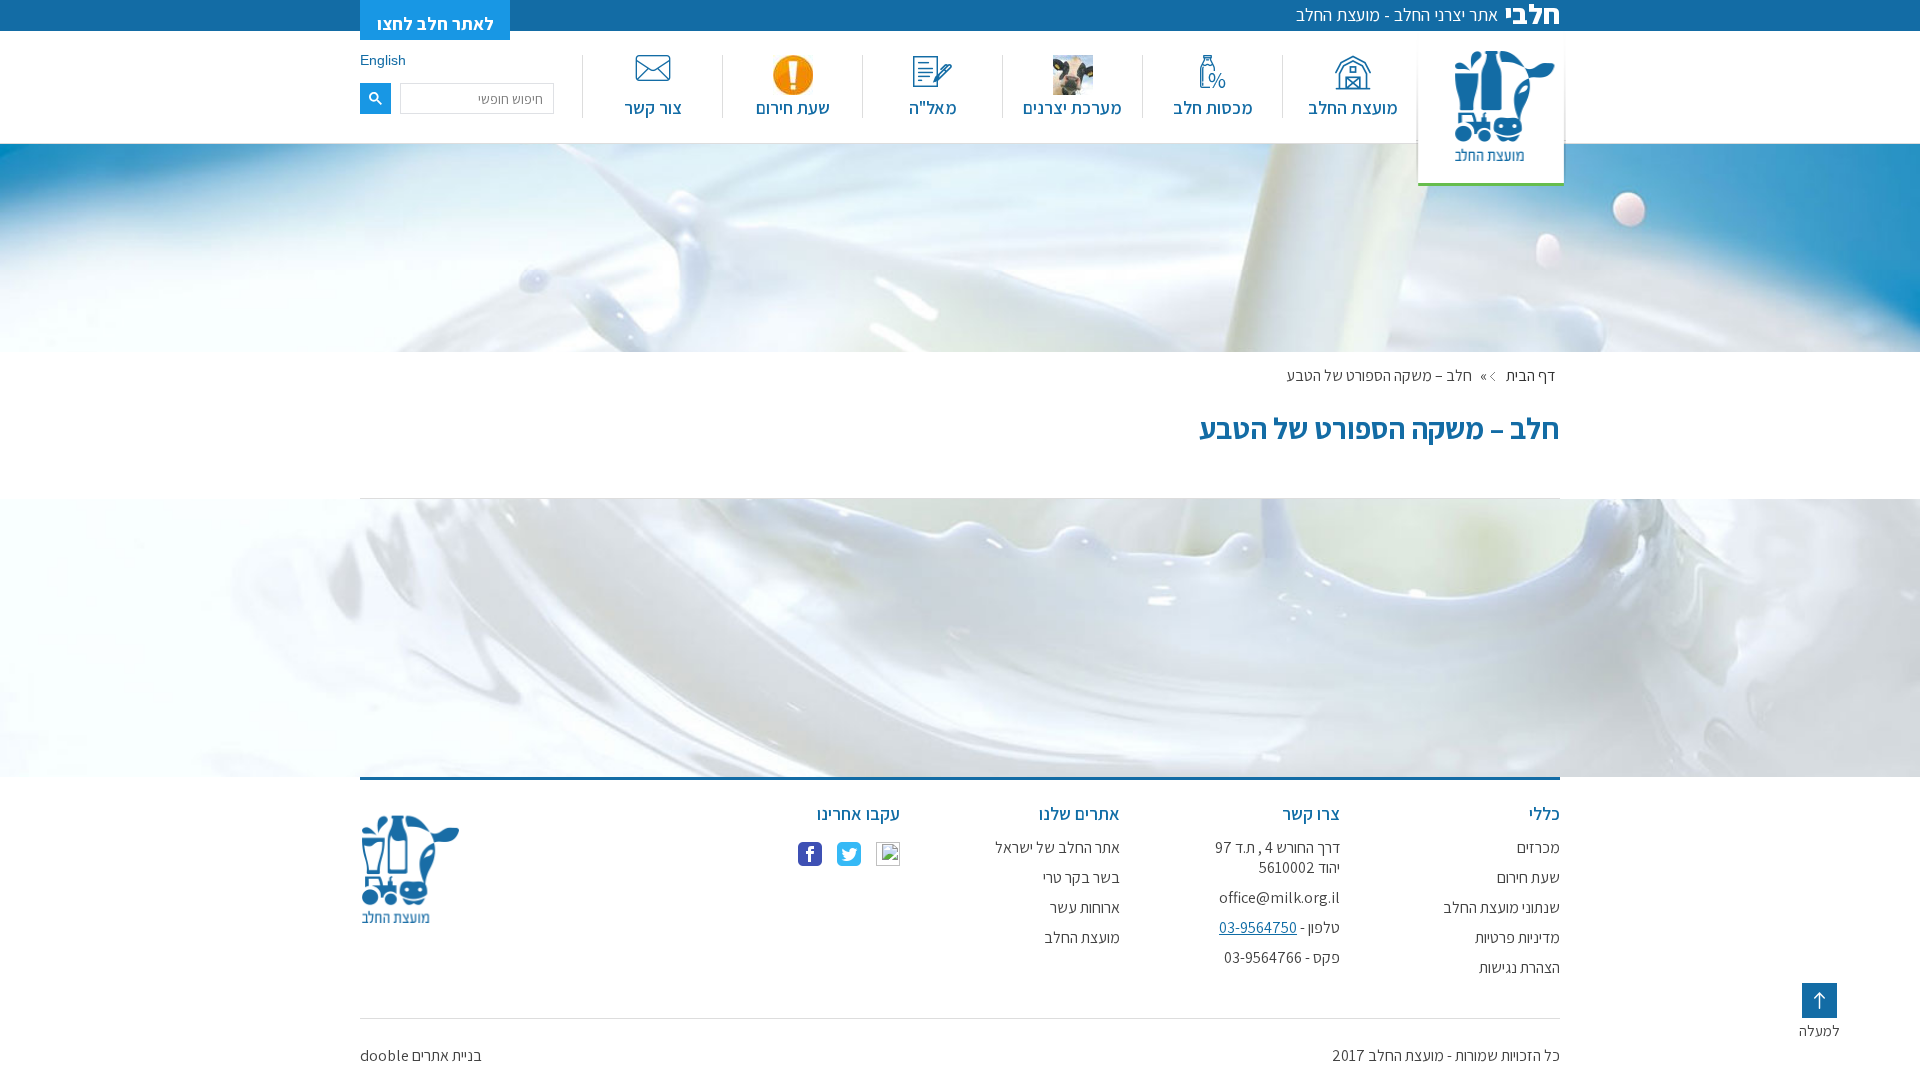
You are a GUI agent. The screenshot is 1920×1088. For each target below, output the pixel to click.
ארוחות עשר (1085, 908)
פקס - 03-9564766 (1282, 958)
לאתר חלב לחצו (435, 23)
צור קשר (653, 107)
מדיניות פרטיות (1517, 938)
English (383, 60)
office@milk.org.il (1279, 898)
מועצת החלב (1353, 107)
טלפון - (1279, 928)
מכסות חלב (1213, 107)
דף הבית (1530, 376)
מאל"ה (933, 107)
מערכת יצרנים (1072, 107)
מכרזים (1538, 848)
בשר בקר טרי (1081, 878)
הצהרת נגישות (1519, 968)
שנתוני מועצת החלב (1501, 908)
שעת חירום (793, 107)
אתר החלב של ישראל (1057, 848)
